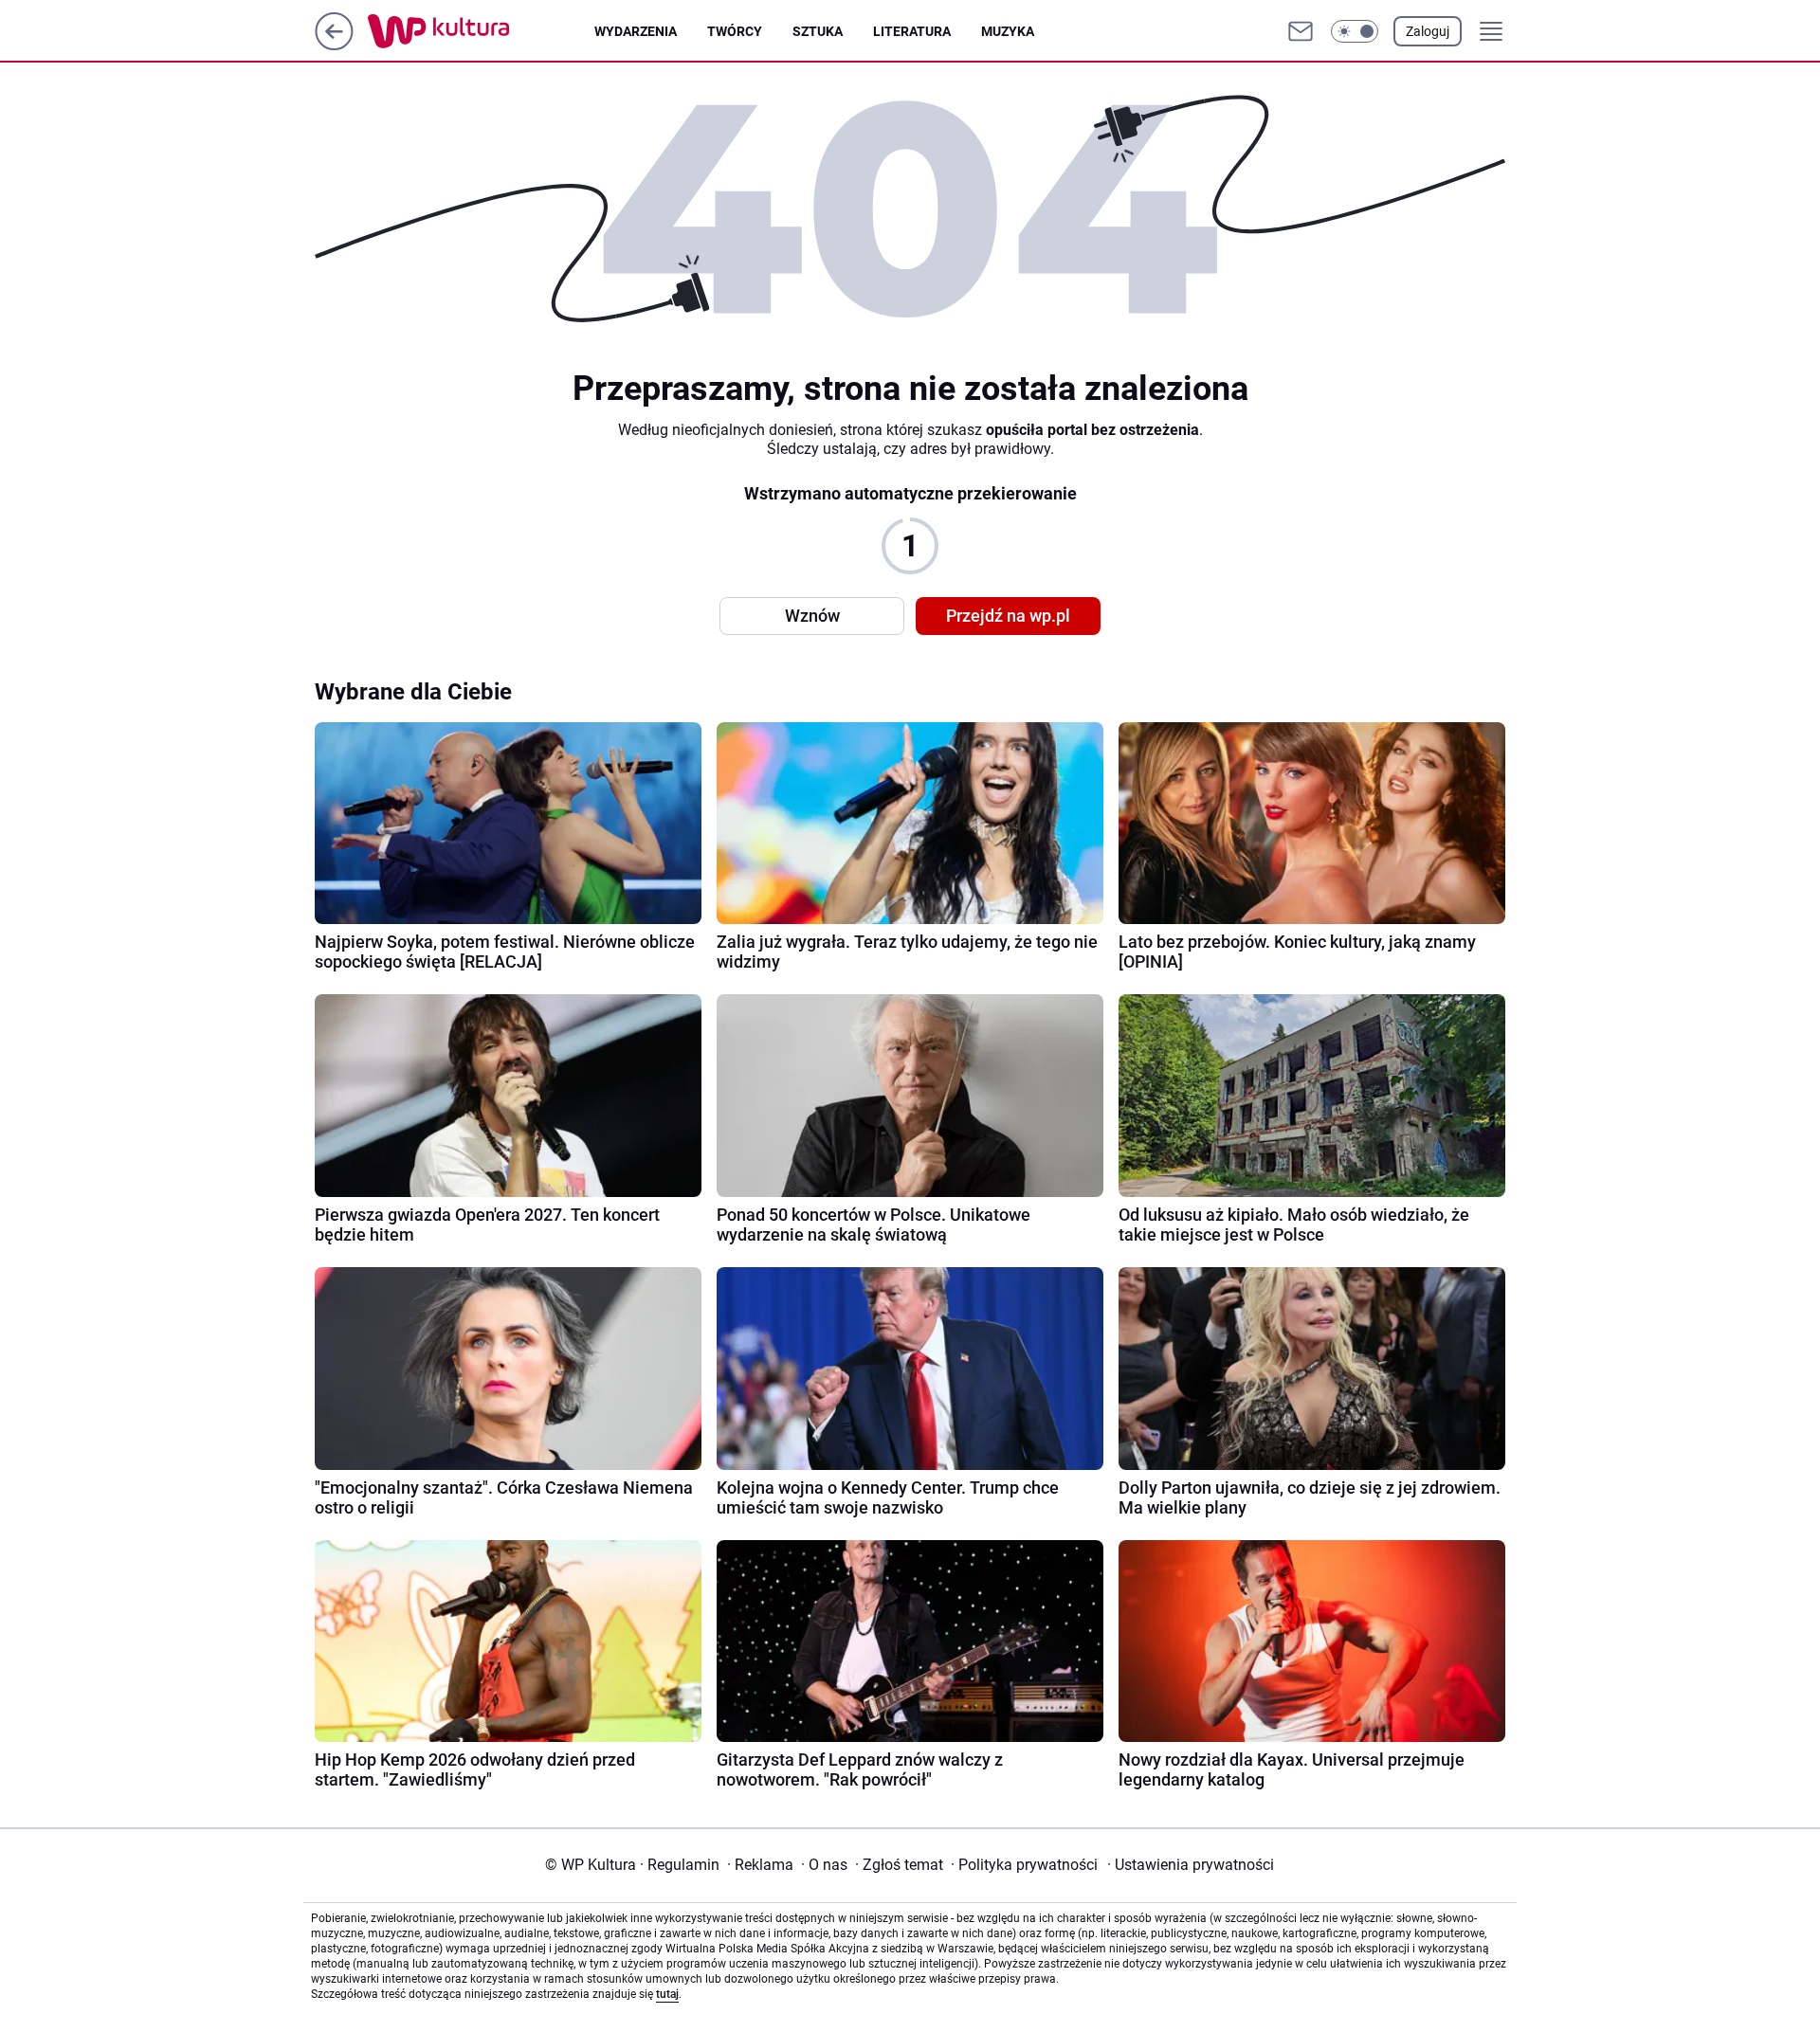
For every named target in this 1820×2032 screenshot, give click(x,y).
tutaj (667, 1994)
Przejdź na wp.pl (1008, 616)
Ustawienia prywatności (1191, 1865)
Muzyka (1008, 31)
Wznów (812, 616)
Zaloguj (1428, 31)
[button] (1355, 31)
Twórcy (735, 31)
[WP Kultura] (481, 31)
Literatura (912, 31)
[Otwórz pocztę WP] (1301, 31)
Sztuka (818, 31)
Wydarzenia (636, 31)
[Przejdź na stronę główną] (334, 45)
